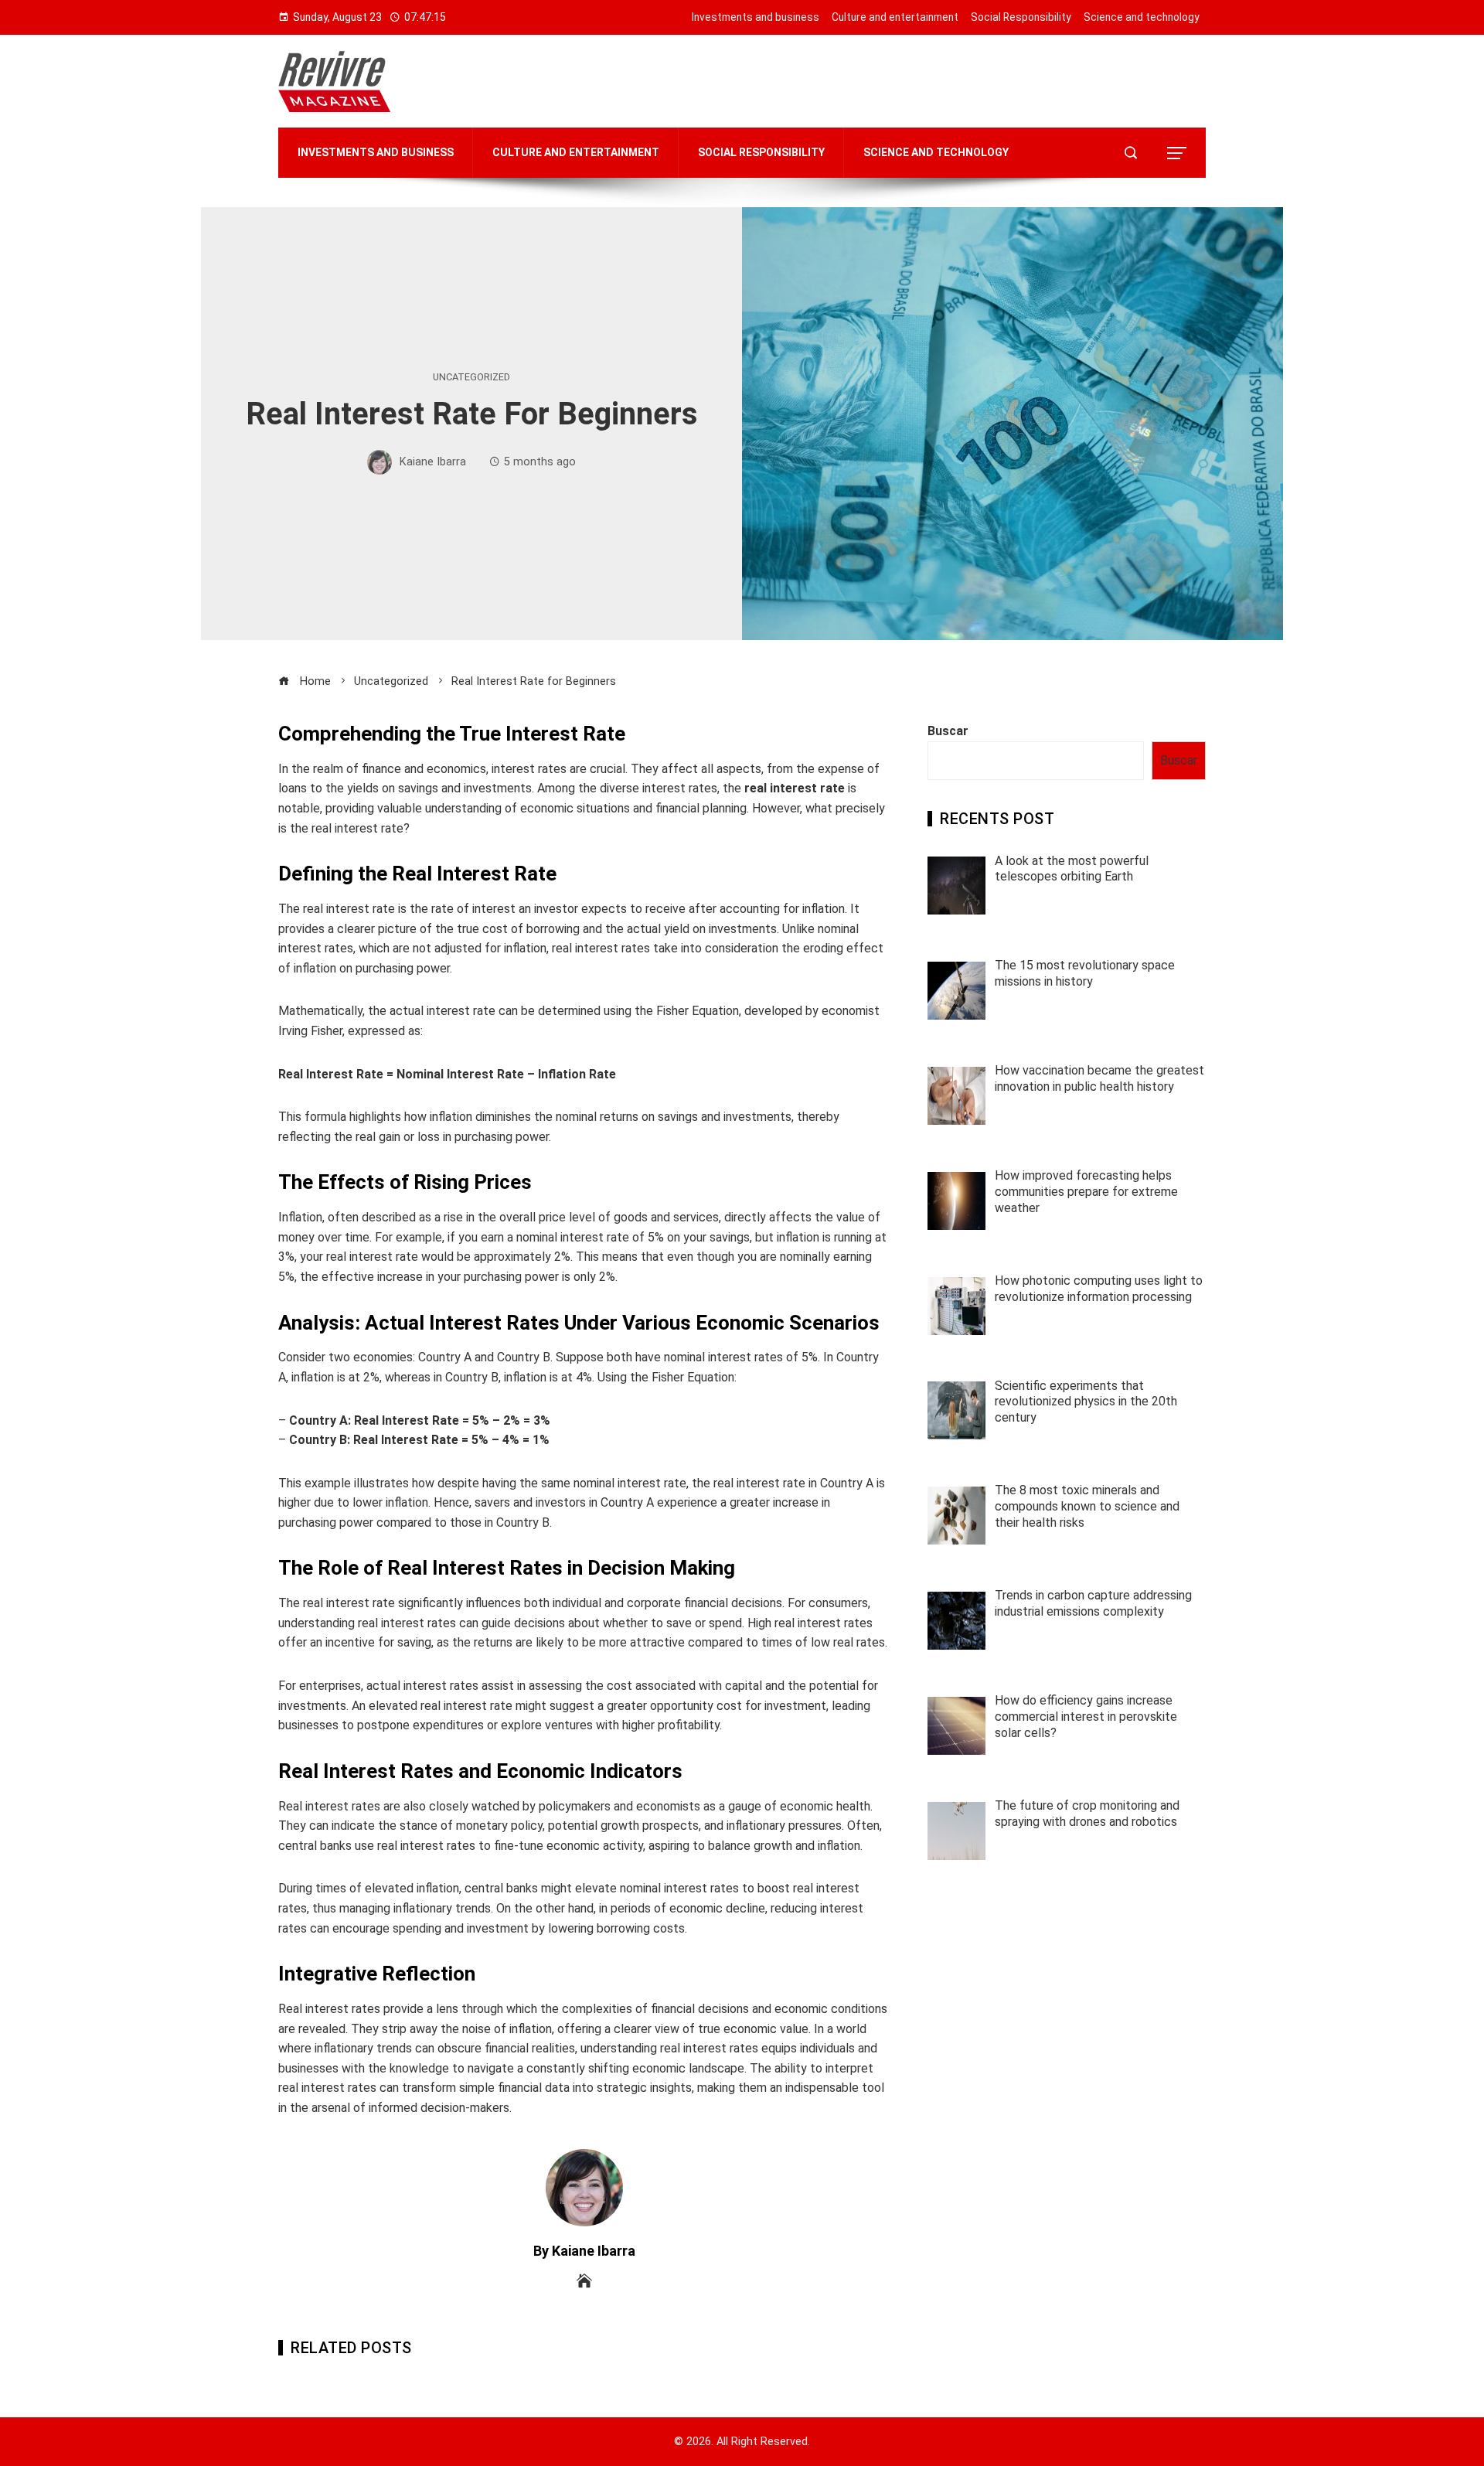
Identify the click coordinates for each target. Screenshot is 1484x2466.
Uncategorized (471, 378)
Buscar (948, 731)
